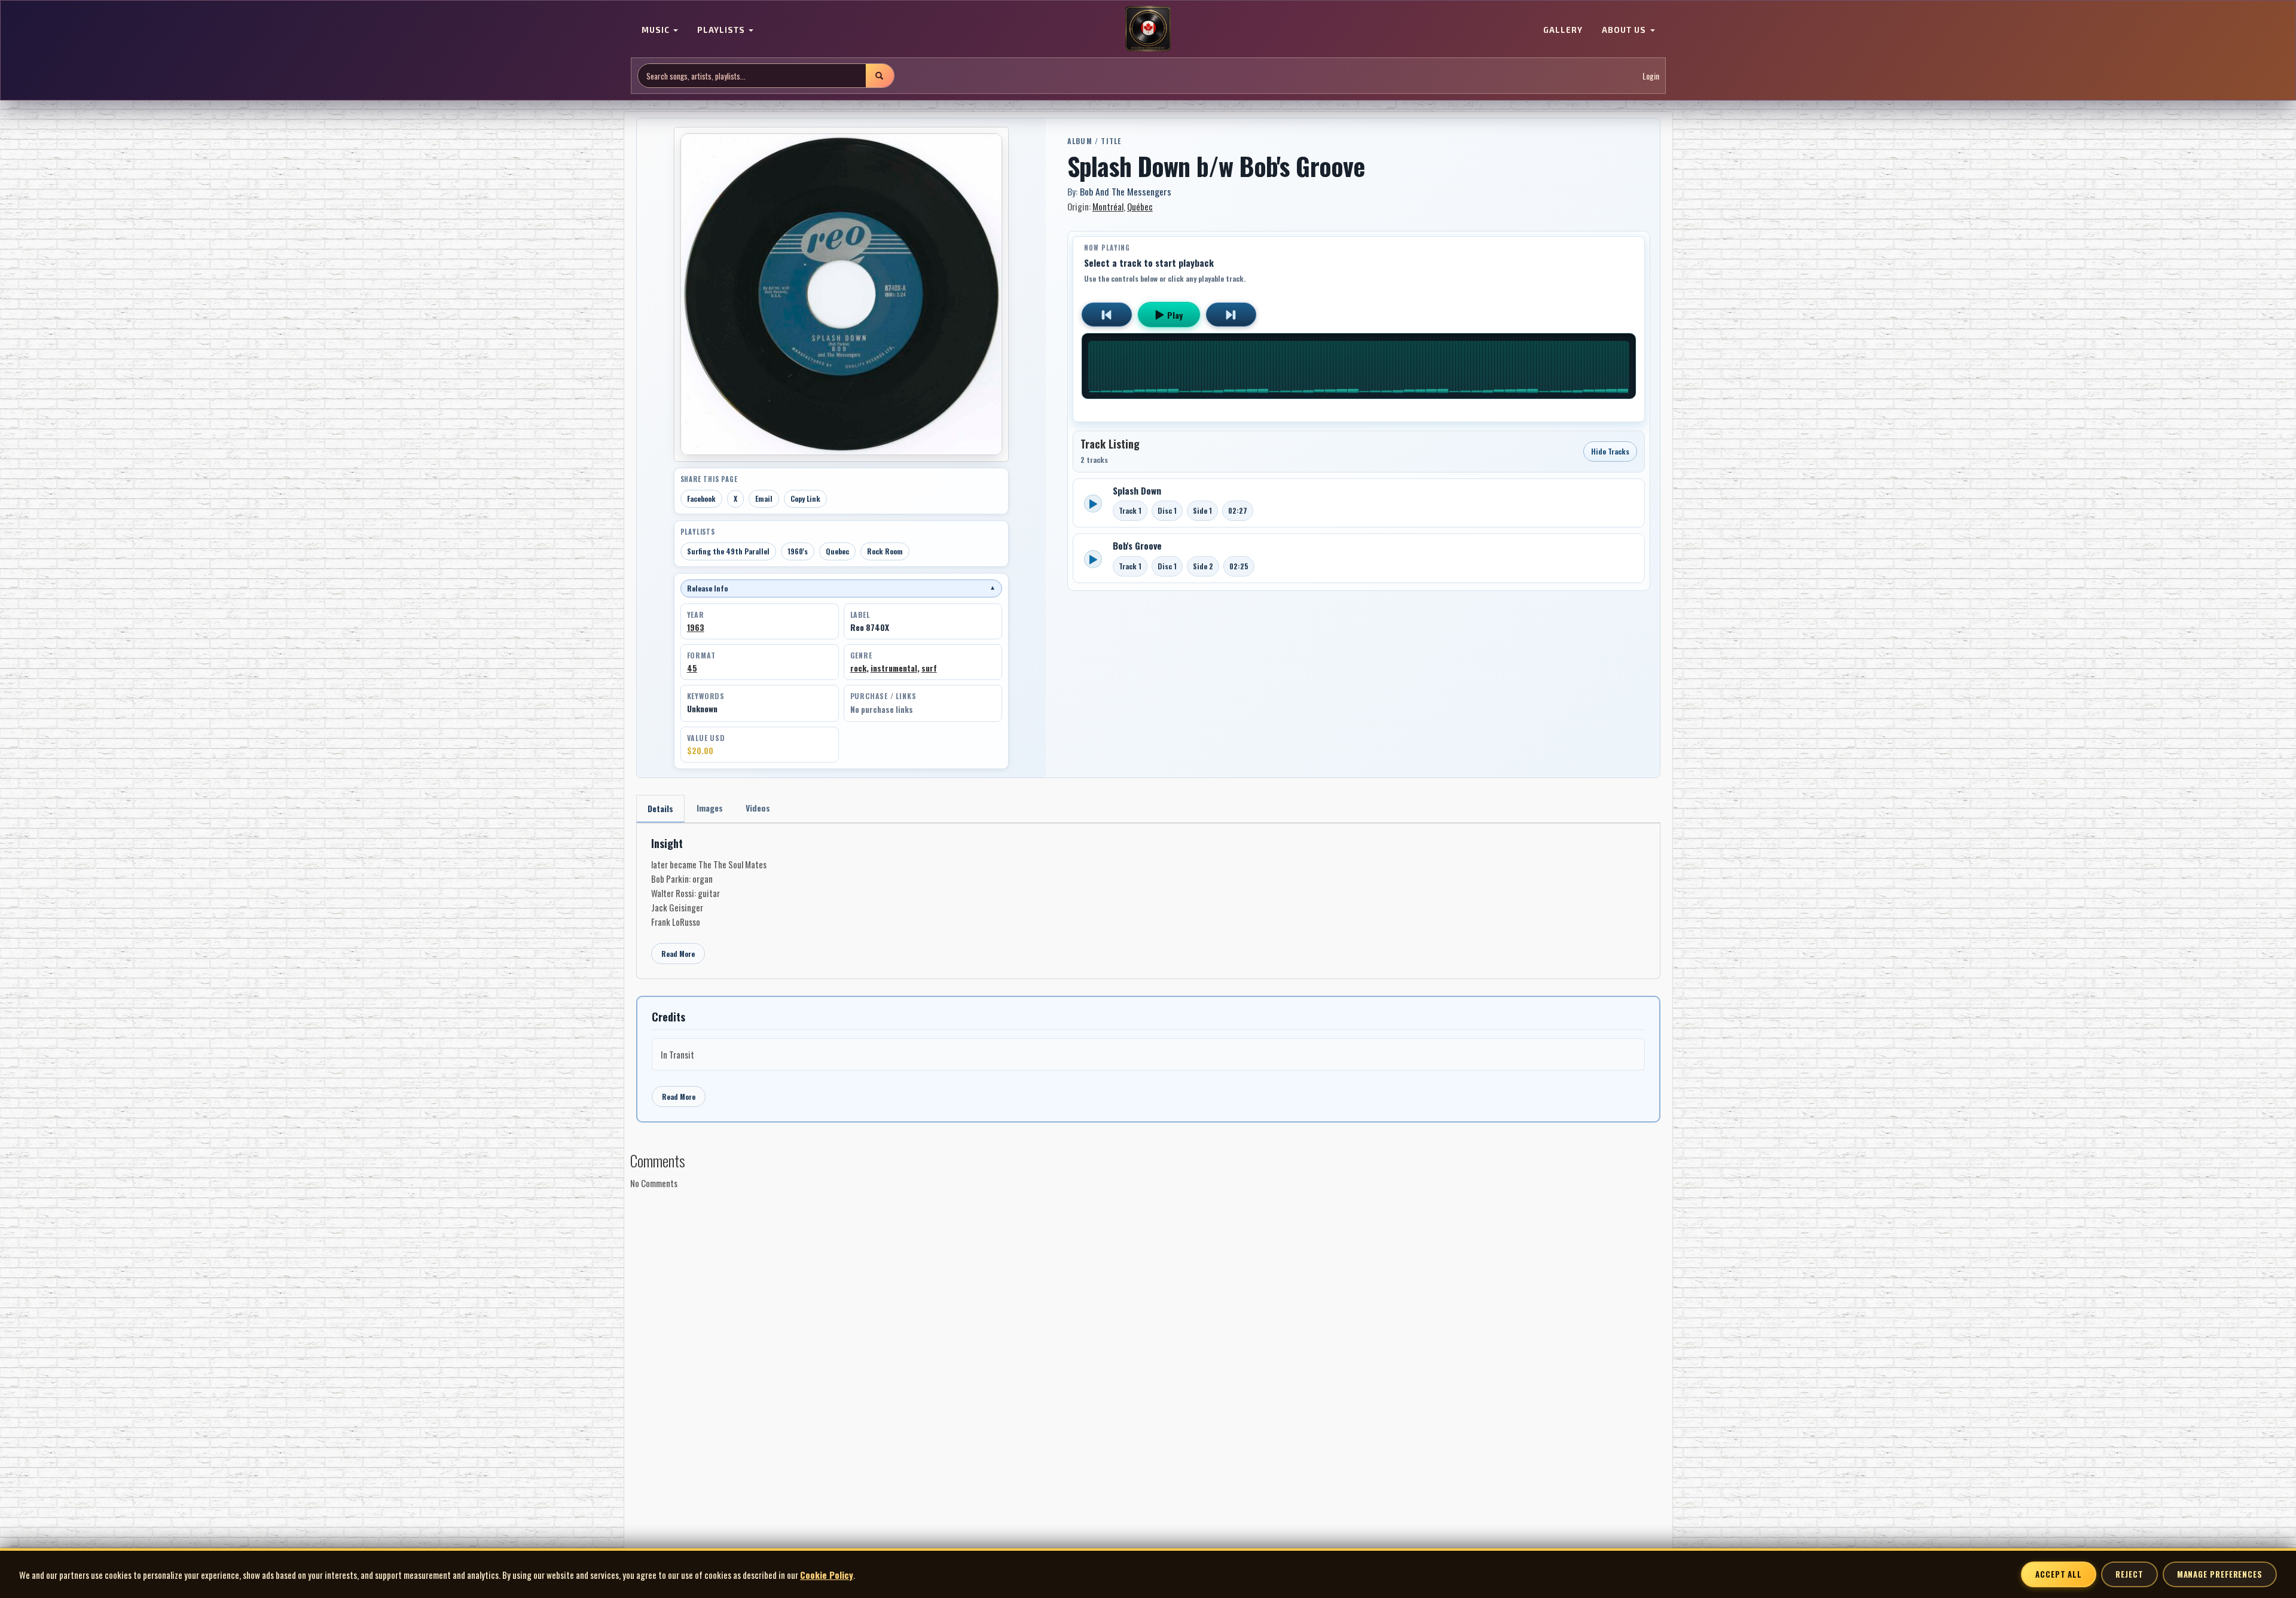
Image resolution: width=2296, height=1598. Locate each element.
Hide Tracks (1610, 451)
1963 (696, 627)
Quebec (837, 551)
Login (1651, 76)
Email (764, 498)
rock (858, 668)
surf (929, 668)
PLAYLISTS (722, 30)
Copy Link (805, 498)
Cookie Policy (827, 1575)
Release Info (841, 588)
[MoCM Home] (1148, 29)
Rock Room (885, 551)
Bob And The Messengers (1126, 191)
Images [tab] (710, 808)
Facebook (701, 498)
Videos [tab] (758, 808)
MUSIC (657, 30)
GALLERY (1563, 30)
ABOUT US (1625, 30)
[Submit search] (880, 76)
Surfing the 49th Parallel (728, 551)
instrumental (894, 668)
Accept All (2059, 1574)
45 (692, 668)
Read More (678, 954)
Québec (1140, 206)
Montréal (1108, 206)
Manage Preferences (2220, 1574)
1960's (798, 551)
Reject (2129, 1574)
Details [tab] (660, 808)
